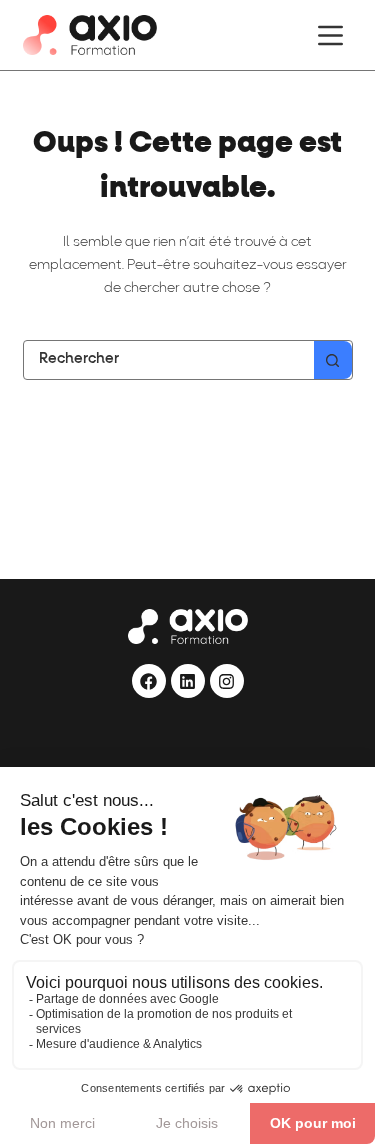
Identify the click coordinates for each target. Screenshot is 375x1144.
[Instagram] (227, 681)
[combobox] (169, 360)
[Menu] (330, 35)
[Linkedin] (188, 681)
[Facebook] (149, 681)
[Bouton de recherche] (333, 360)
